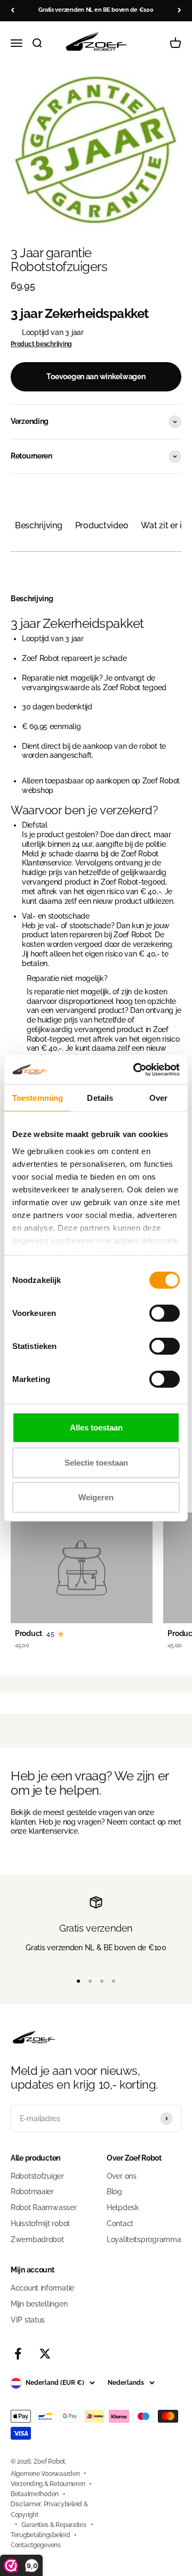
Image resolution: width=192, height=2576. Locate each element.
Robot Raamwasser (44, 2207)
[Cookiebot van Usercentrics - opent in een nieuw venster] (135, 1069)
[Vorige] (13, 10)
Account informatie (42, 2288)
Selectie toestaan (96, 1462)
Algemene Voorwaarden (45, 2474)
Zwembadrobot (37, 2239)
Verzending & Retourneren (48, 2484)
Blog (114, 2191)
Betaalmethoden (35, 2494)
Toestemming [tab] (38, 1098)
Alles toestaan (96, 1428)
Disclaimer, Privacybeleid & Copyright (49, 2509)
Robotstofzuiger (37, 2176)
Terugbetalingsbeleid (40, 2535)
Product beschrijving (41, 344)
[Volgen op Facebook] (18, 2354)
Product (29, 1633)
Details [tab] (100, 1098)
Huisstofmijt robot (40, 2223)
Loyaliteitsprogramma (144, 2239)
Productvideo (102, 525)
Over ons (122, 2176)
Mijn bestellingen (39, 2304)
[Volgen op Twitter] (45, 2354)
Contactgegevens (36, 2545)
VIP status (28, 2320)
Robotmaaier (32, 2191)
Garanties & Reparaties (54, 2525)
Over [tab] (158, 1098)
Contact (120, 2223)
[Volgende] (179, 10)
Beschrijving (39, 525)
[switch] (165, 1313)
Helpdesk (123, 2207)
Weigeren (96, 1497)
